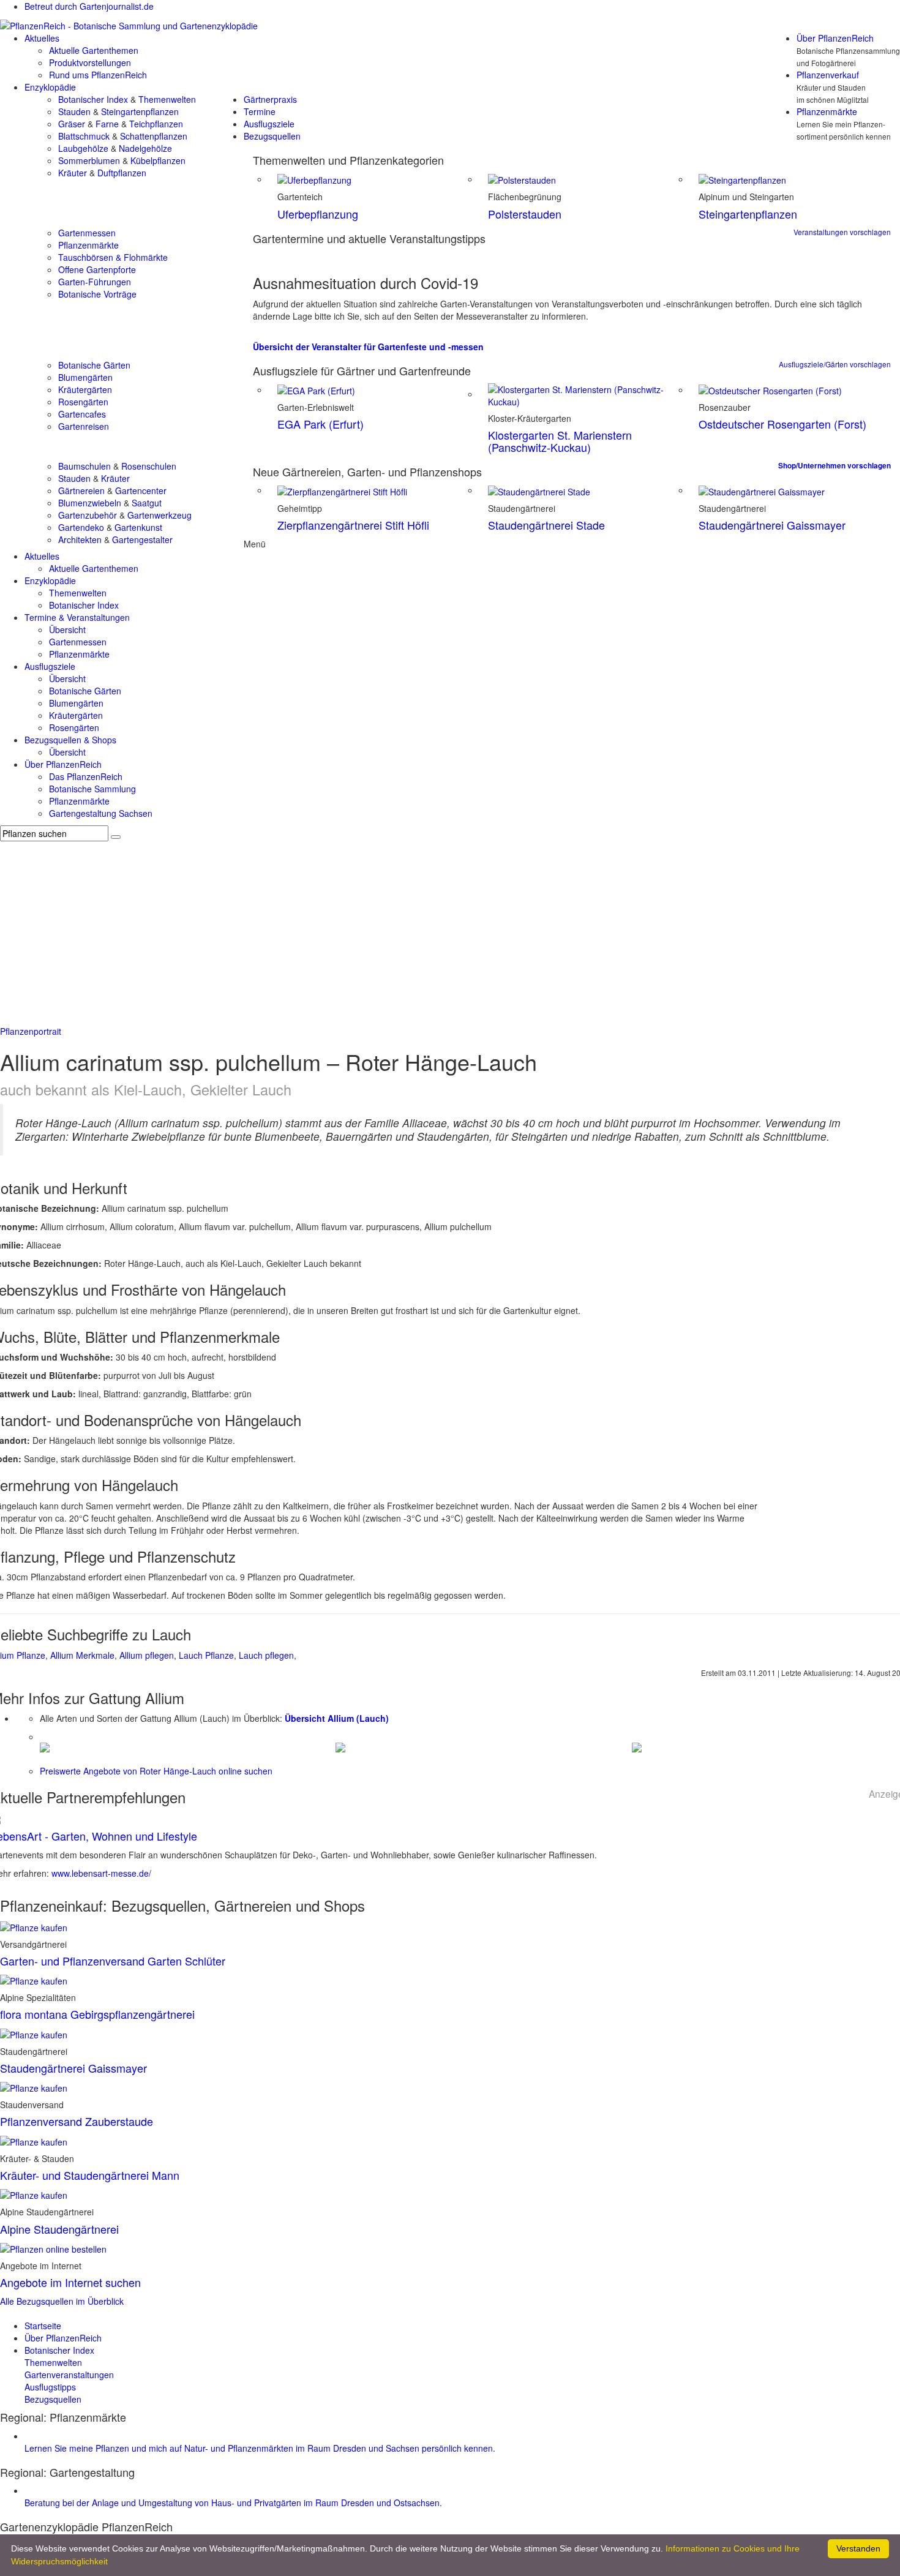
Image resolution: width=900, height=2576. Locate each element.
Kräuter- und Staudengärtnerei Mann (90, 2175)
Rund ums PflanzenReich (98, 75)
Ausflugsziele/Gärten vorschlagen (835, 364)
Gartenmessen (87, 233)
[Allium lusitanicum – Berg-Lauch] (340, 1746)
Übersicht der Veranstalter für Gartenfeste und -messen (368, 347)
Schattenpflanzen (154, 136)
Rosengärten (83, 402)
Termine (260, 111)
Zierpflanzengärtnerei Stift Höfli (353, 525)
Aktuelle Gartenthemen (94, 50)
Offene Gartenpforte (97, 269)
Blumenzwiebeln (90, 503)
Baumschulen (84, 466)
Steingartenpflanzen (140, 111)
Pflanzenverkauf (828, 75)
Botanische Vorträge (97, 294)
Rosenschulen (149, 466)
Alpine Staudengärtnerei (59, 2229)
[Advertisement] (450, 933)
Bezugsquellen (272, 136)
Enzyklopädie (50, 87)
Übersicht (67, 629)
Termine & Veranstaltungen (77, 617)
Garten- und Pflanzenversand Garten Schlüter (113, 1961)
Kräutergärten (85, 389)
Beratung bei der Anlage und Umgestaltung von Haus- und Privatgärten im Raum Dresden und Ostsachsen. (233, 2503)
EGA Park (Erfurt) (321, 424)
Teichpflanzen (156, 124)
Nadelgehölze (145, 148)
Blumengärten (85, 377)
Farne (107, 124)
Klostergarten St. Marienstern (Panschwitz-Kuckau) (560, 441)
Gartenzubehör (88, 515)
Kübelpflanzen (158, 160)
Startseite (43, 2326)
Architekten (80, 539)
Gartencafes (82, 414)
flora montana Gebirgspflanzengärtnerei (97, 2014)
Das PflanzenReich (86, 776)
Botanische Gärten (94, 365)
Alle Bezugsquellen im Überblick (62, 2301)
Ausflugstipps (50, 2387)
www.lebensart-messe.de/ (101, 1873)
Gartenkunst (138, 527)
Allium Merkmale (82, 1655)
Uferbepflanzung (318, 214)
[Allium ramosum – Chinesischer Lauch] (45, 1746)
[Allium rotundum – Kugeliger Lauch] (637, 1746)
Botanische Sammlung (92, 789)
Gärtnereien (81, 490)
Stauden (74, 111)
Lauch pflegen (266, 1655)
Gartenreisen (84, 426)
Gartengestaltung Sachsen (101, 813)
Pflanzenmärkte (827, 111)
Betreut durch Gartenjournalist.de (89, 6)
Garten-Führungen (95, 282)
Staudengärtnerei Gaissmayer (772, 525)
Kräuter (73, 173)
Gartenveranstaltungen (69, 2375)
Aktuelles (42, 38)
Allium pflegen (147, 1655)
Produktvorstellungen (90, 62)
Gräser (72, 124)
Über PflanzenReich (835, 38)
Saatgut (147, 503)
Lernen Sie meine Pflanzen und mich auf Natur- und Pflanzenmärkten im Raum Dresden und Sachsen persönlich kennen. (260, 2448)
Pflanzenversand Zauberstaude (77, 2121)
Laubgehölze (83, 148)
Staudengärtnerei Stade (546, 525)
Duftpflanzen (122, 173)
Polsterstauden (525, 214)
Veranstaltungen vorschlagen (842, 232)
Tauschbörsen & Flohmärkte (113, 257)
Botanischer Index (93, 99)
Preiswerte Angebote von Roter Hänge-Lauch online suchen (156, 1771)
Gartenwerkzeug (159, 515)
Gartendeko (81, 527)
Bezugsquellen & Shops (70, 740)
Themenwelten (167, 99)
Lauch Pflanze (206, 1655)
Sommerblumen (89, 160)
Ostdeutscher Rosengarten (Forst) (782, 424)
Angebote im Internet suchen (70, 2282)
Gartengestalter (142, 539)
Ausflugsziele (269, 124)
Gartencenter (141, 490)
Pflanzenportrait (31, 1031)
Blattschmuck (84, 136)
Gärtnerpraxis (270, 99)
